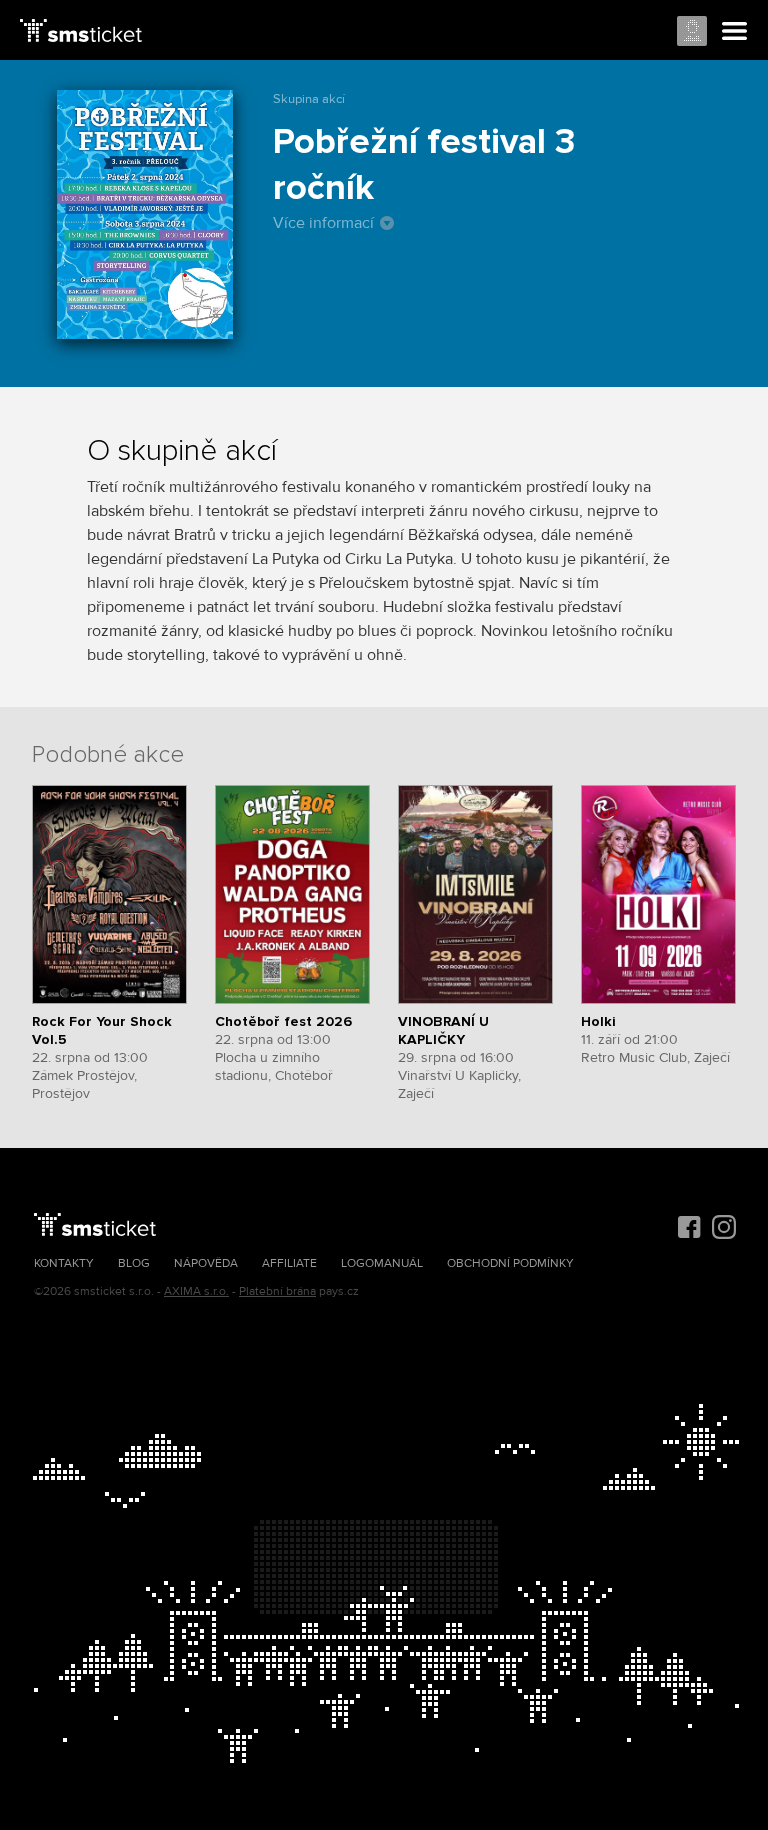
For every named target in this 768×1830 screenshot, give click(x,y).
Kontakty (64, 1263)
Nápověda (206, 1263)
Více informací (323, 223)
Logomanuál (382, 1263)
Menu (735, 32)
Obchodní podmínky (510, 1263)
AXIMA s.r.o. (196, 1291)
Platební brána (277, 1291)
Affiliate (289, 1263)
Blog (134, 1263)
